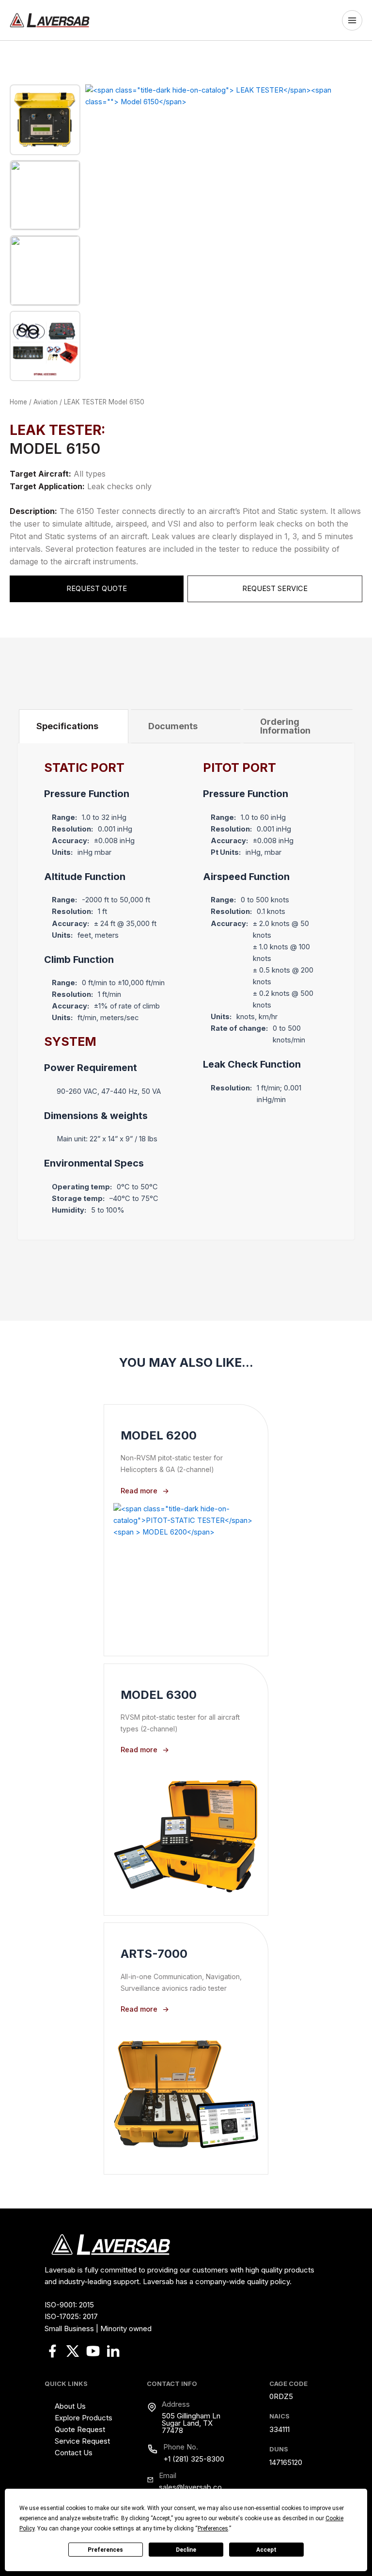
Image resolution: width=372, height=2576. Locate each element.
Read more (139, 1491)
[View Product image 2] (45, 195)
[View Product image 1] (45, 120)
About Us (70, 2406)
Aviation (46, 402)
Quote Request (80, 2429)
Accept (266, 2550)
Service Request (82, 2441)
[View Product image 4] (45, 346)
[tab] (67, 726)
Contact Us (74, 2453)
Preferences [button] (213, 2528)
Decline (186, 2550)
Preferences (105, 2550)
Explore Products (84, 2418)
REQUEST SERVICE (275, 589)
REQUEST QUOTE (97, 589)
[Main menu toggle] (355, 20)
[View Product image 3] (45, 271)
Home (18, 402)
